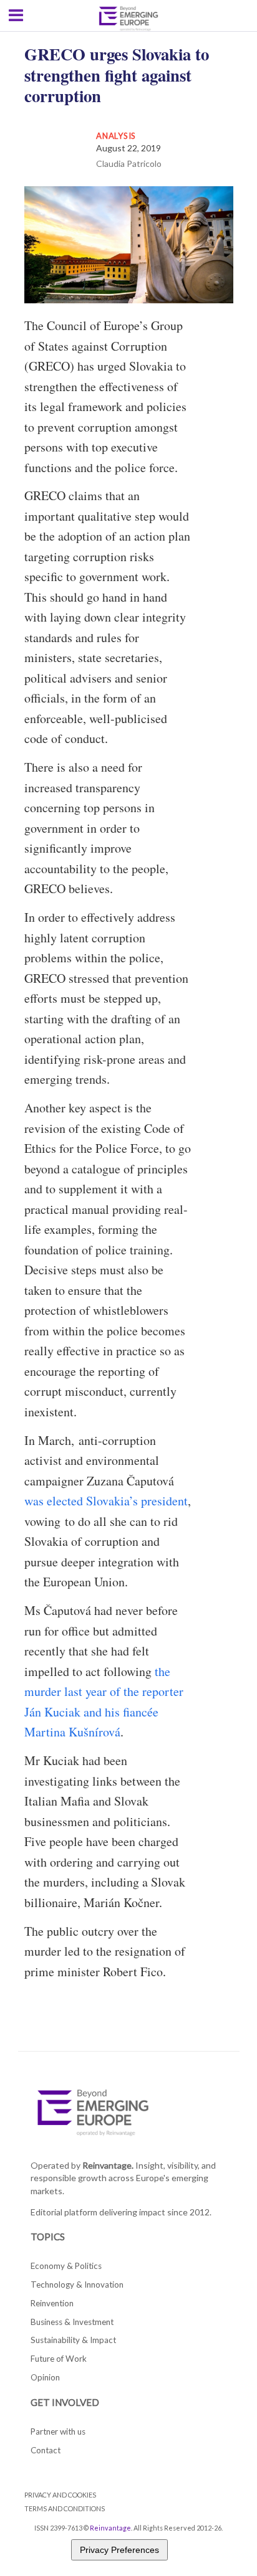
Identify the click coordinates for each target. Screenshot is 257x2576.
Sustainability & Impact (73, 2340)
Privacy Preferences (119, 2550)
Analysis (116, 136)
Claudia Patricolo (129, 163)
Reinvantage (110, 2528)
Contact (46, 2450)
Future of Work (59, 2359)
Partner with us (58, 2432)
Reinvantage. (108, 2165)
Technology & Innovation (77, 2285)
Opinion (45, 2377)
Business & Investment (72, 2322)
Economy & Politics (66, 2266)
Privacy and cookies (60, 2495)
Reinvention (52, 2303)
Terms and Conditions (65, 2508)
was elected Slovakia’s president (106, 1501)
